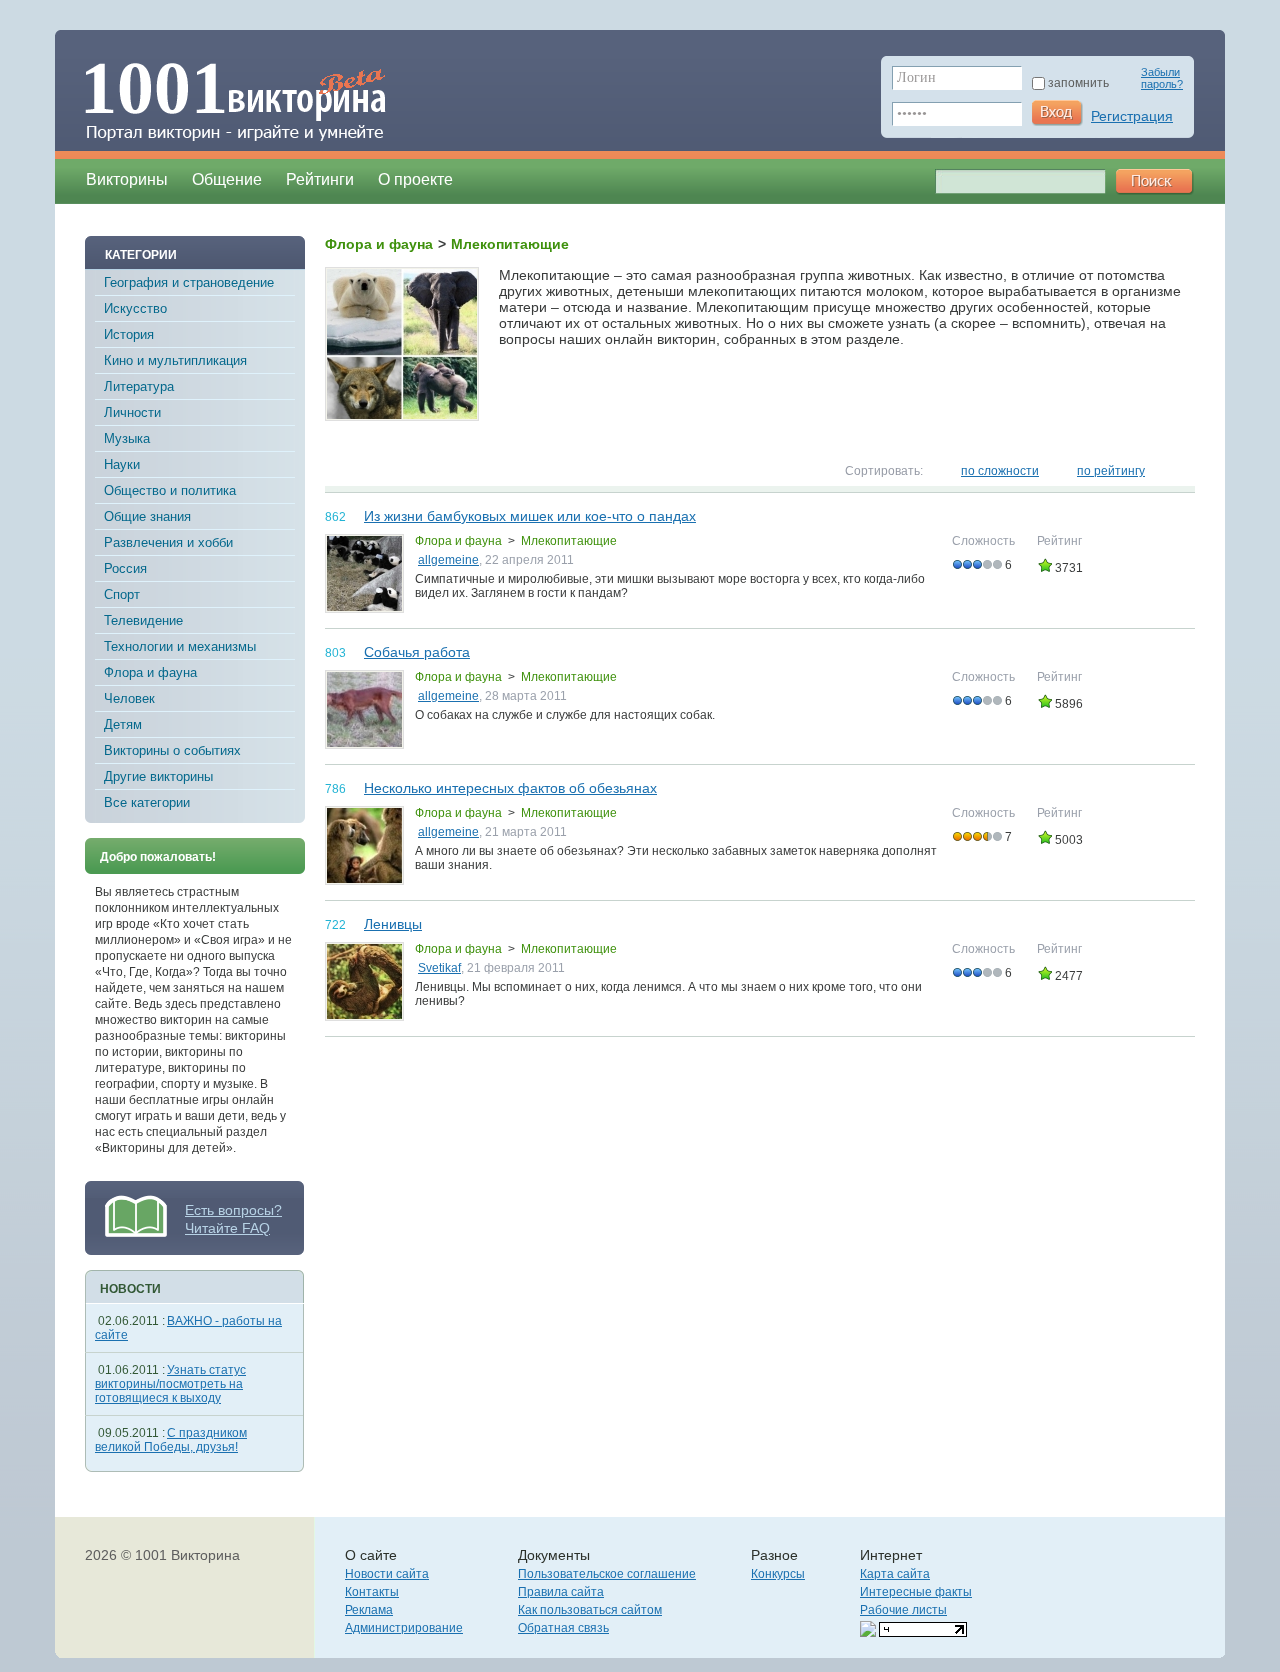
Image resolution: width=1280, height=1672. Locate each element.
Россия (125, 568)
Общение (227, 179)
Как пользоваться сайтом (590, 1610)
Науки (122, 464)
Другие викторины (158, 776)
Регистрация (1132, 116)
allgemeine (448, 560)
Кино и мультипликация (175, 360)
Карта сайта (895, 1574)
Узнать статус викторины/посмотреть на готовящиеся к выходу (170, 1384)
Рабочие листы (903, 1610)
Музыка (127, 438)
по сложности (1000, 471)
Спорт (122, 594)
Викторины (127, 179)
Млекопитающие (569, 541)
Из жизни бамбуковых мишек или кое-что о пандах (530, 516)
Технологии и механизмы (180, 646)
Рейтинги (320, 179)
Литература (139, 386)
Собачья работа (417, 652)
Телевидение (143, 620)
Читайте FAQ (227, 1228)
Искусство (135, 308)
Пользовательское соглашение (607, 1574)
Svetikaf (439, 968)
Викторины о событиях (172, 750)
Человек (129, 698)
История (129, 334)
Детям (123, 724)
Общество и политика (170, 490)
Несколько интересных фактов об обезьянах (510, 788)
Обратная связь (563, 1628)
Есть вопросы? (233, 1210)
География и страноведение (189, 282)
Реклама (369, 1610)
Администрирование (404, 1628)
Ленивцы (393, 924)
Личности (132, 412)
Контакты (372, 1592)
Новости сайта (387, 1574)
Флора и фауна (150, 672)
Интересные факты (916, 1592)
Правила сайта (561, 1592)
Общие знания (147, 516)
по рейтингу (1111, 471)
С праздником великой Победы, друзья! (171, 1440)
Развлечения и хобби (168, 542)
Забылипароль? (1162, 78)
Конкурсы (778, 1574)
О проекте (415, 179)
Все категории (147, 802)
